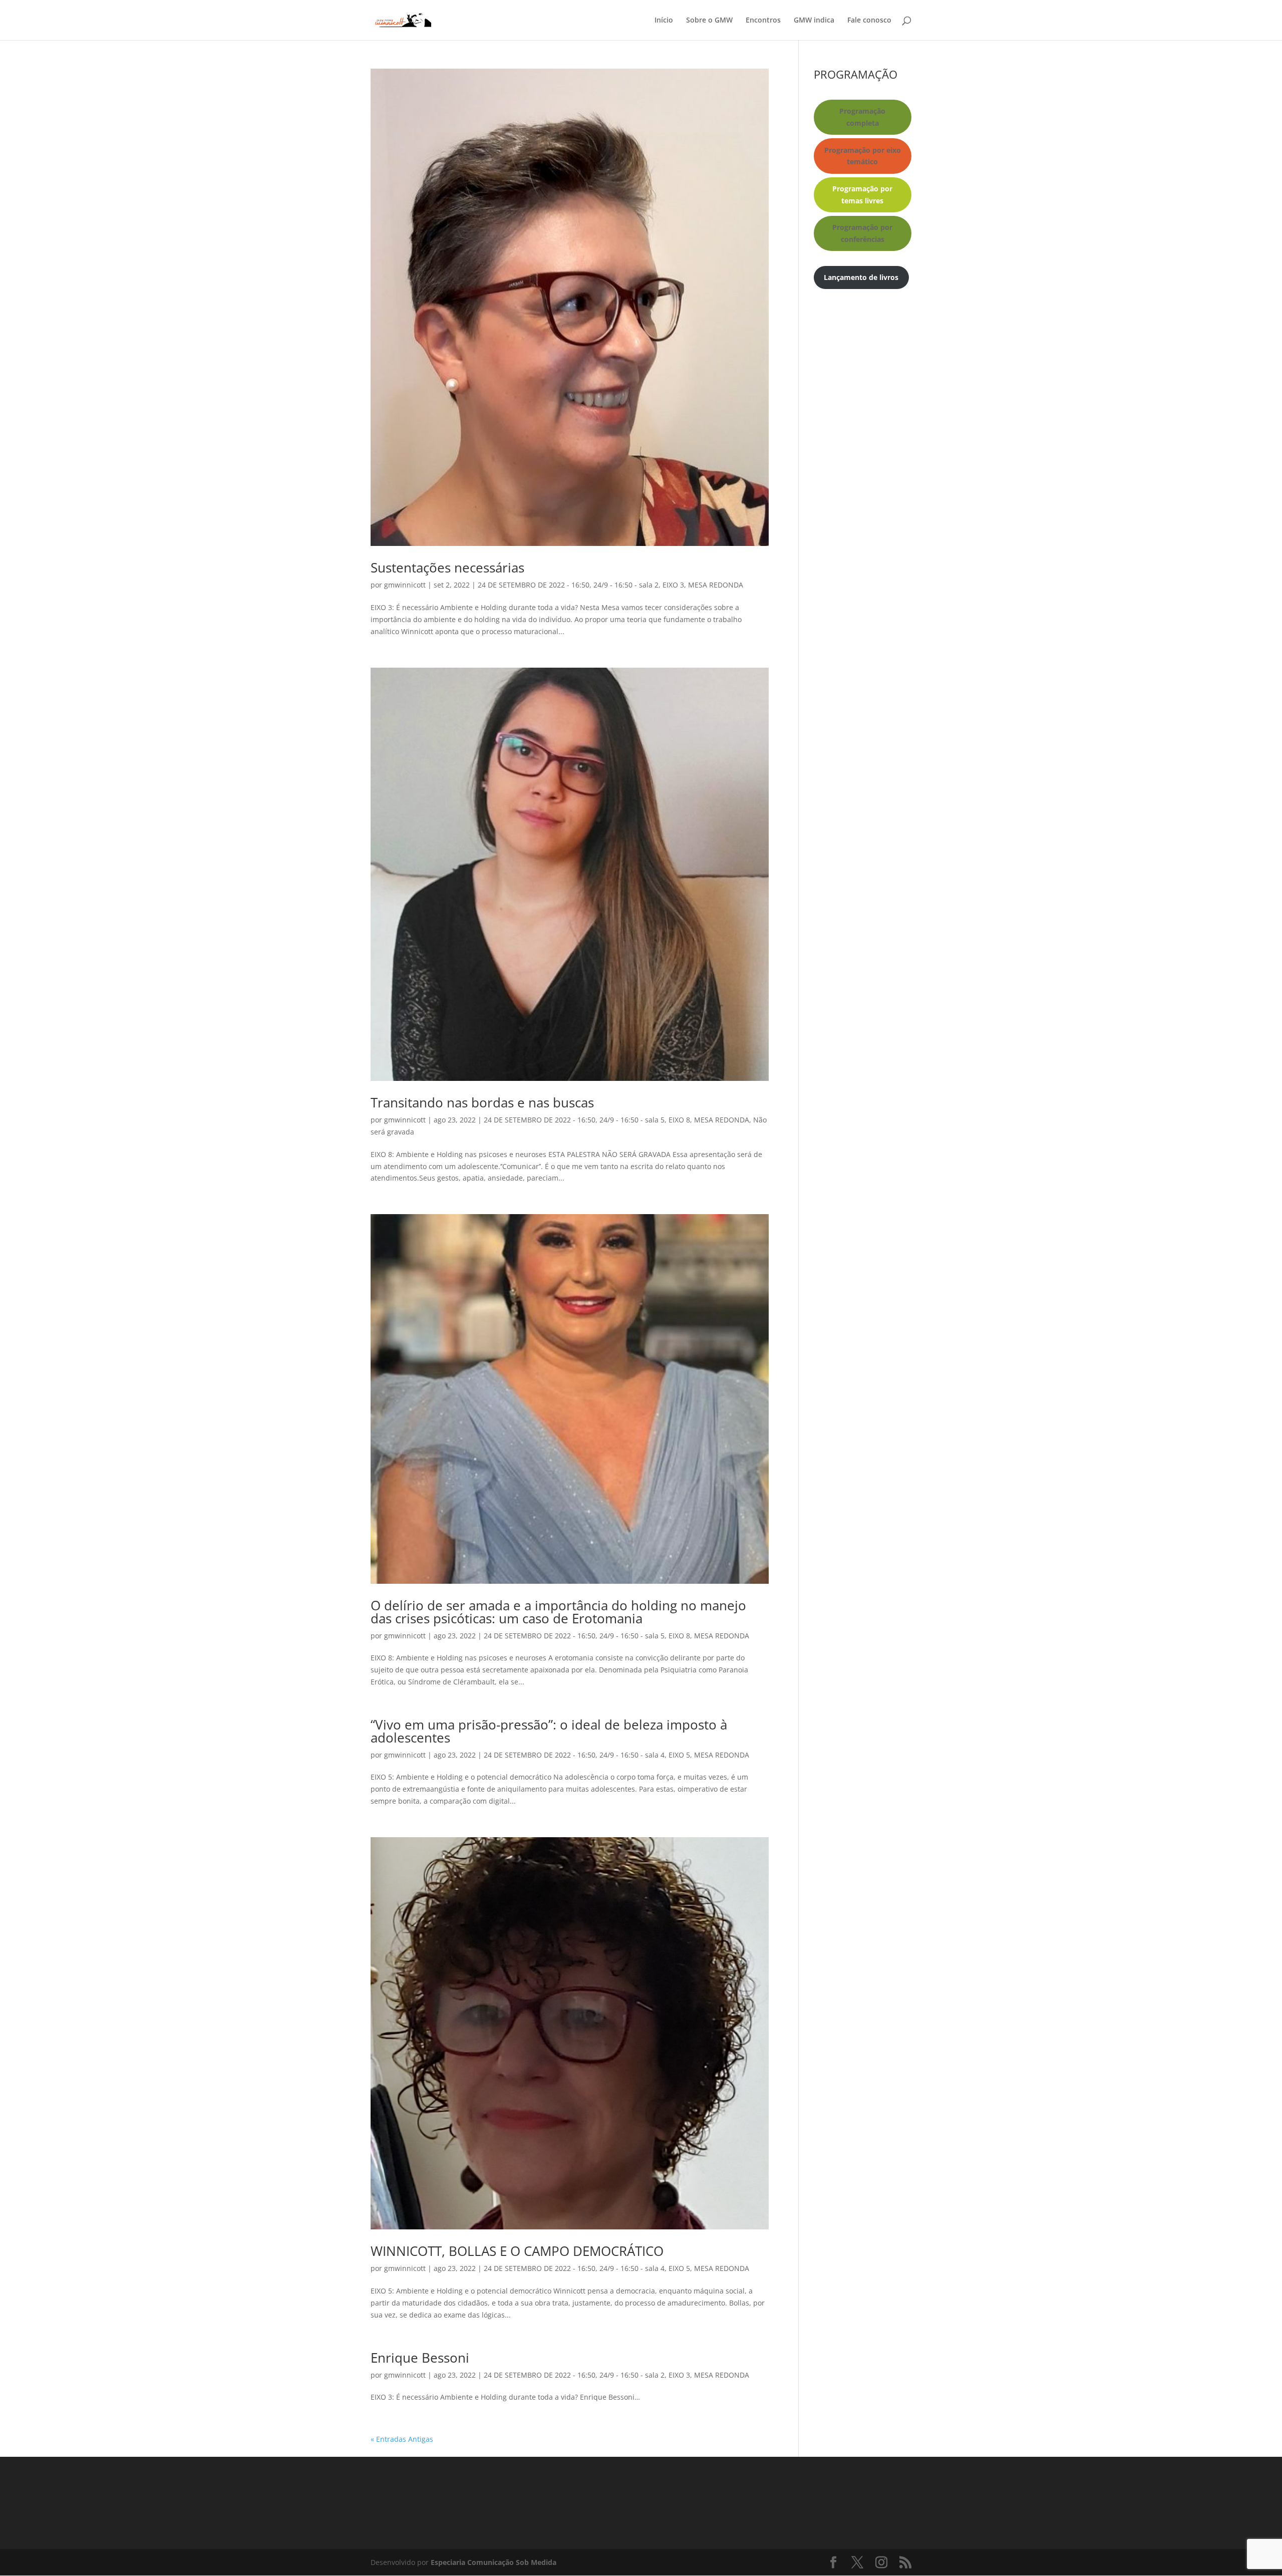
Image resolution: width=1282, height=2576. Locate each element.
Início (664, 21)
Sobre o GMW (709, 21)
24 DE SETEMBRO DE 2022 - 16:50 (534, 585)
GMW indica (814, 21)
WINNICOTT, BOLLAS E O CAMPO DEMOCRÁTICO (517, 2251)
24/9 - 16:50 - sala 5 (632, 1120)
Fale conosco (869, 21)
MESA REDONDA (716, 585)
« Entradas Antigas (402, 2439)
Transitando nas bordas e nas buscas (482, 1102)
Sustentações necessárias (447, 567)
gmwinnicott (405, 585)
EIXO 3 (673, 585)
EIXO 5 (679, 1755)
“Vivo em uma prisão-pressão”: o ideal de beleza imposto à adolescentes (549, 1731)
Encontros (763, 21)
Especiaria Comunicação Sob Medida (494, 2562)
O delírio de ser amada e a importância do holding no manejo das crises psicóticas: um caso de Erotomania (558, 1612)
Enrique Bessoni (420, 2358)
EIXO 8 (679, 1120)
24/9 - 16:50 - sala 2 (626, 585)
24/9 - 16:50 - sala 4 (632, 1755)
